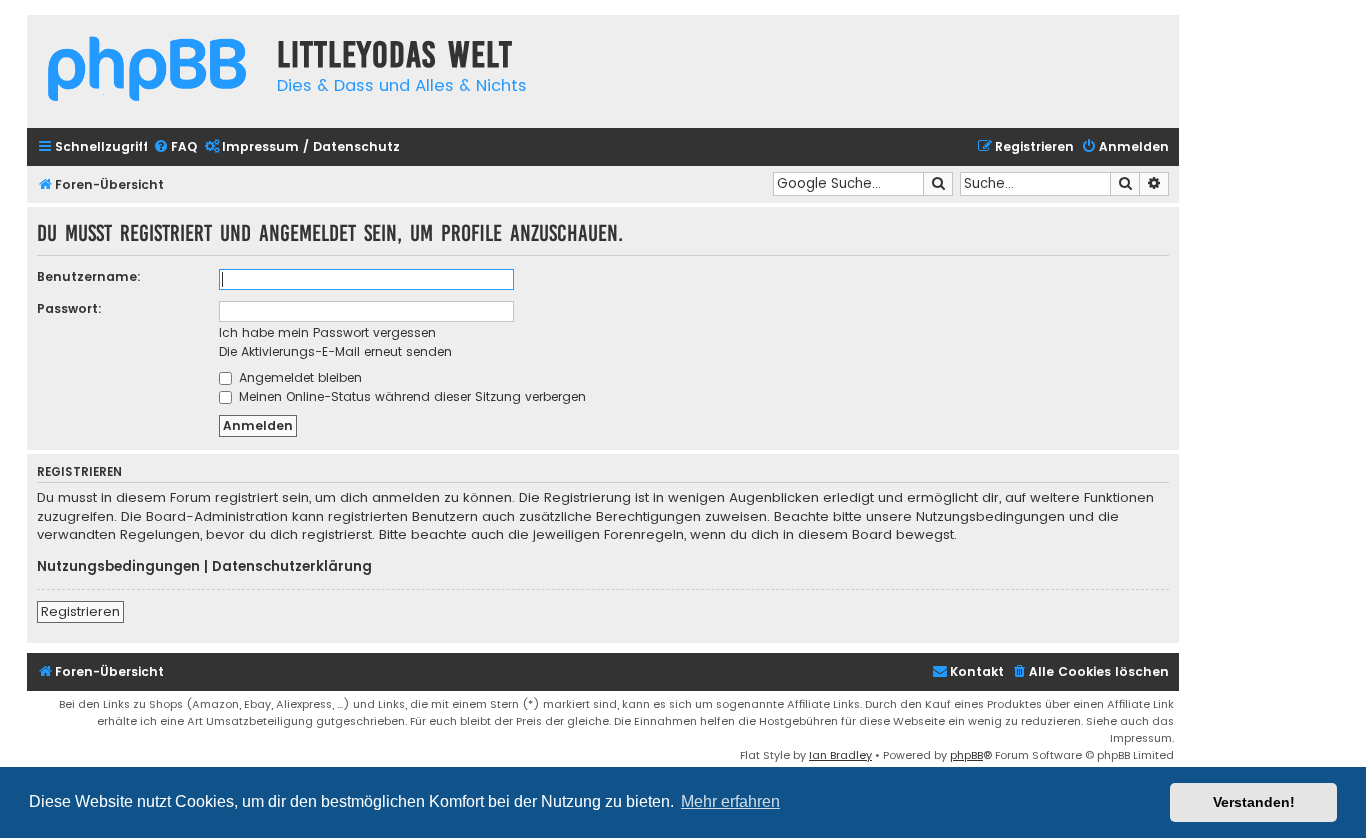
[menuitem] (175, 147)
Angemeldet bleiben (298, 377)
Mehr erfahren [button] (730, 801)
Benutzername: (89, 276)
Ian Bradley (840, 755)
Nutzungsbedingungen (118, 567)
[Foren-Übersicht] (147, 71)
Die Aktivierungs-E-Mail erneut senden (335, 351)
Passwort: (69, 308)
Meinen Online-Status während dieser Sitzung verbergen (410, 396)
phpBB (966, 755)
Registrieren (80, 611)
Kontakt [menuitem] (977, 671)
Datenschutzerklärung (292, 567)
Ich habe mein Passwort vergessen (327, 332)
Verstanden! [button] (1254, 802)
